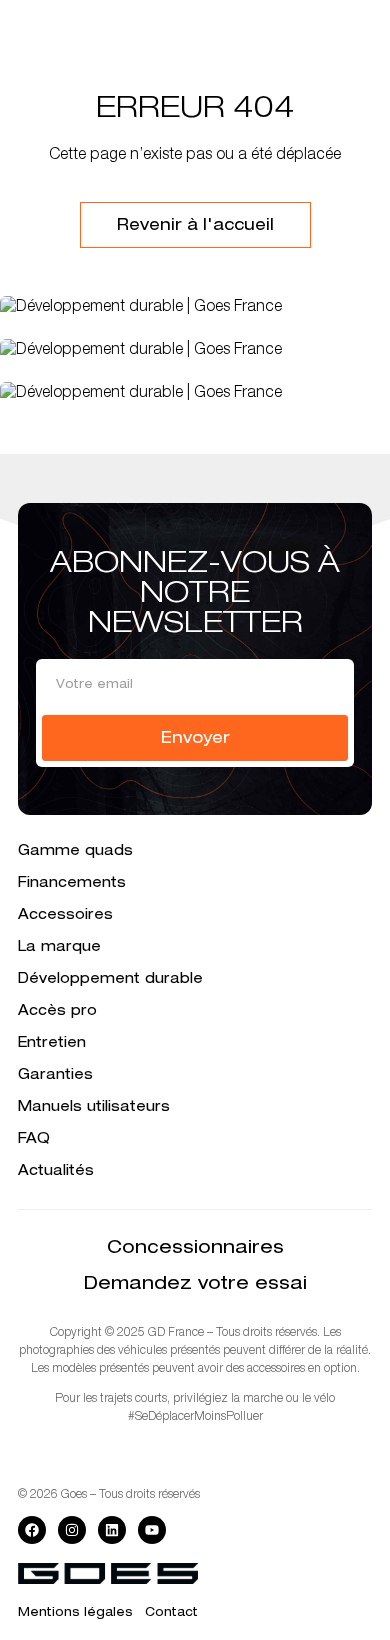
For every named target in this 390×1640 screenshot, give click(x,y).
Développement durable (110, 980)
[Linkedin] (112, 1530)
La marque (59, 948)
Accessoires (65, 916)
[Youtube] (152, 1530)
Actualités (56, 1172)
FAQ (34, 1140)
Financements (72, 884)
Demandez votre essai (195, 1285)
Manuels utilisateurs (94, 1108)
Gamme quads (75, 852)
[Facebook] (32, 1530)
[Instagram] (72, 1530)
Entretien (52, 1044)
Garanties (55, 1076)
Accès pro (57, 1012)
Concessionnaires (195, 1249)
